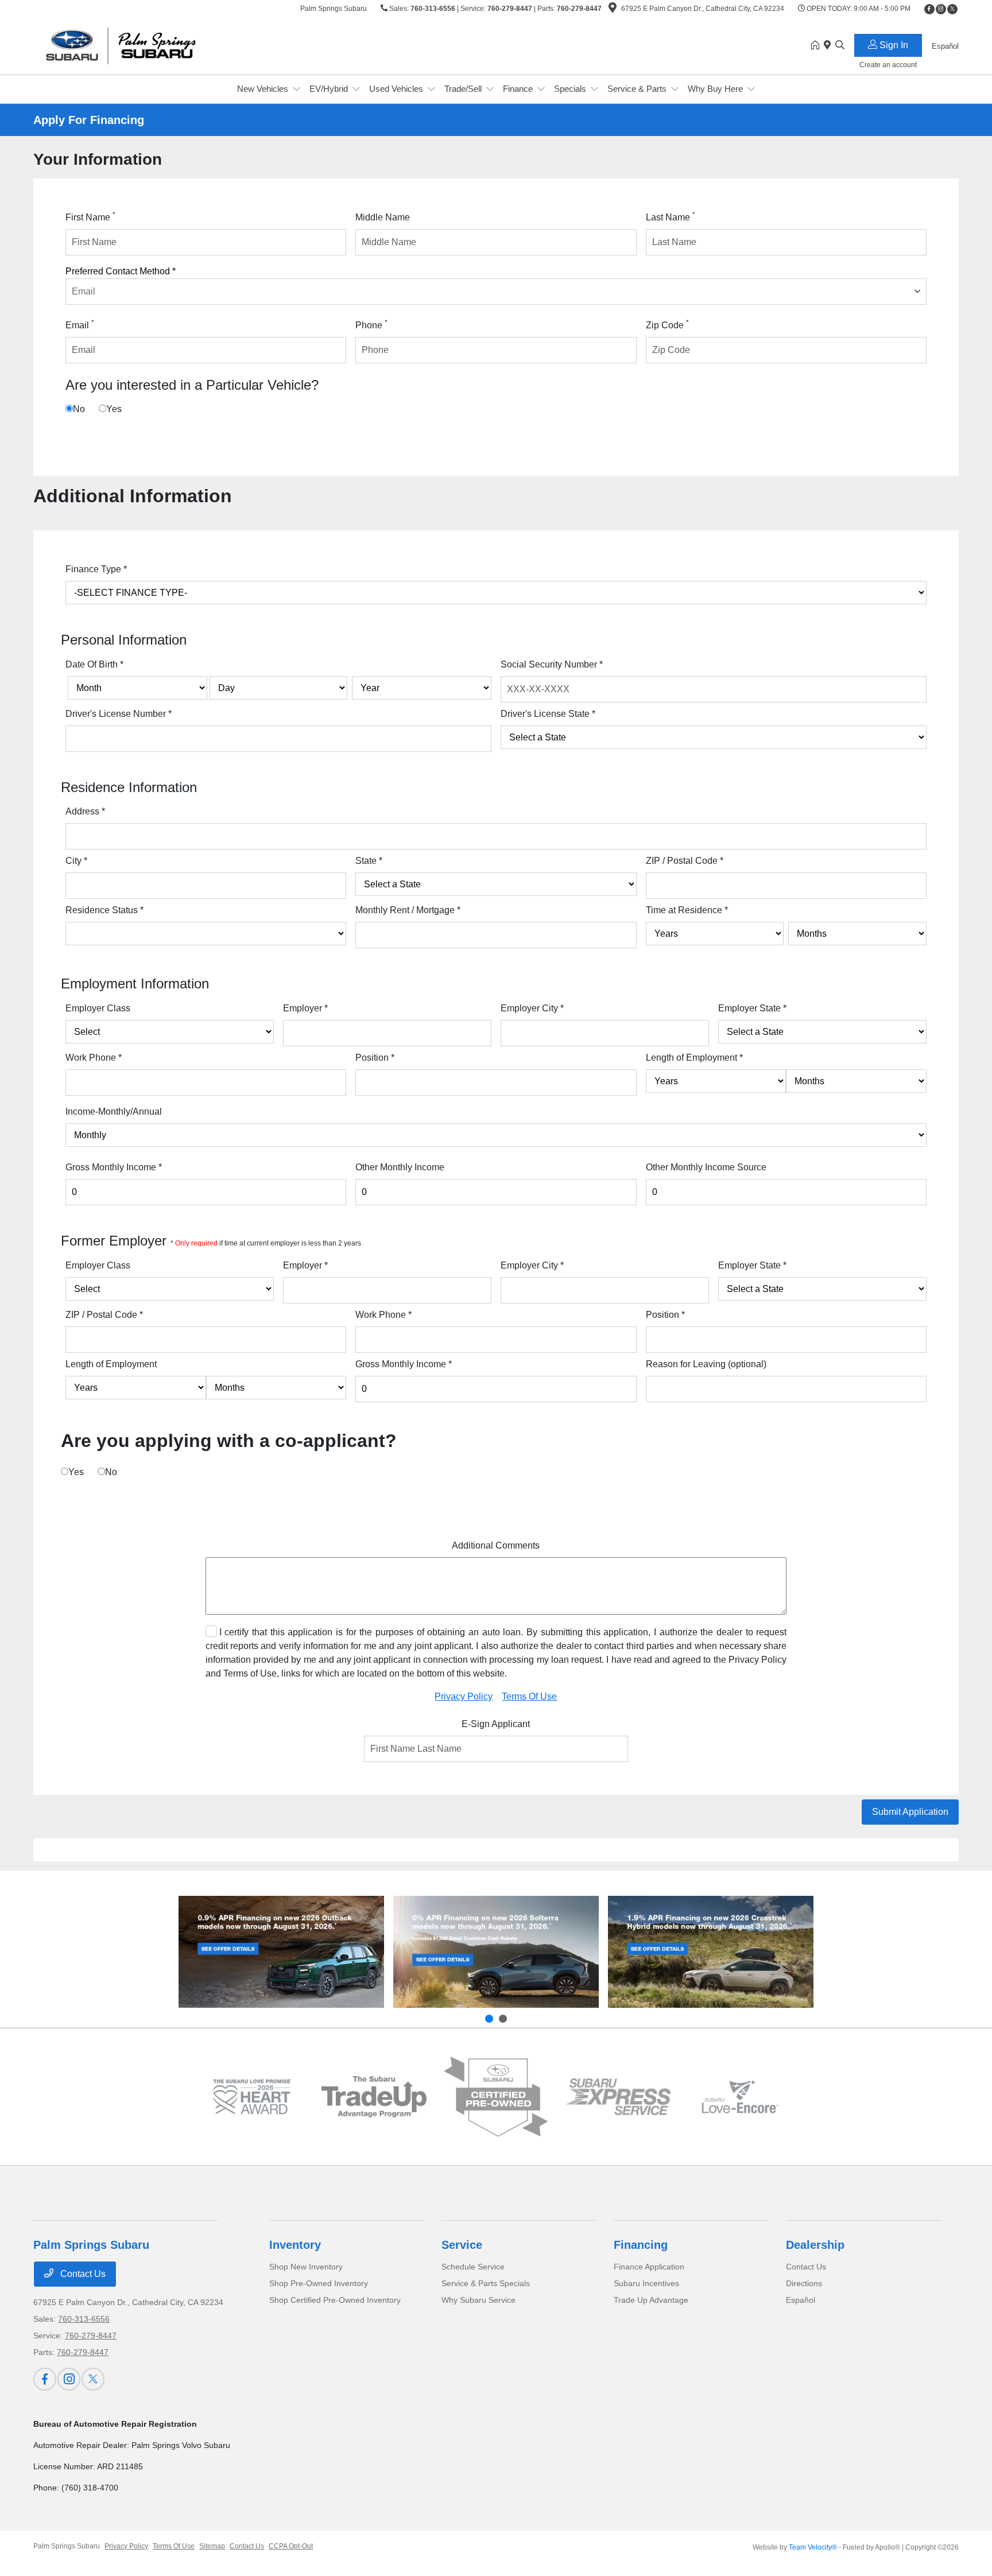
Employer (305, 1008)
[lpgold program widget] (252, 2096)
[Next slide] (503, 2019)
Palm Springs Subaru (67, 2546)
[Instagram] (941, 9)
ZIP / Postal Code (685, 861)
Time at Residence (687, 910)
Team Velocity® (813, 2547)
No (79, 409)
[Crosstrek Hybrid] (711, 1952)
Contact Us (82, 2274)
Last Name (671, 216)
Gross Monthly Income (114, 1167)
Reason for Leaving (706, 1364)
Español (801, 2300)
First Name (90, 216)
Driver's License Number (119, 714)
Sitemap (212, 2546)
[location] (613, 10)
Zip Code (667, 324)
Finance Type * (96, 569)
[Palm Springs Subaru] (132, 45)
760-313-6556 (433, 9)
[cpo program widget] (496, 2097)
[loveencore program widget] (740, 2096)
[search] (840, 46)
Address (85, 811)
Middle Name (383, 217)
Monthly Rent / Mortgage (408, 910)
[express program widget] (618, 2097)
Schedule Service (473, 2267)
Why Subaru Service (478, 2300)
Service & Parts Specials (486, 2283)
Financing (641, 2245)
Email (80, 324)
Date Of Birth (94, 664)
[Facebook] (929, 9)
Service (462, 2245)
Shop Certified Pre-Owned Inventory (335, 2300)
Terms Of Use (529, 1696)
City (76, 861)
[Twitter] (952, 9)
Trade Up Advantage (651, 2300)
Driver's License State (548, 714)
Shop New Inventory (306, 2267)
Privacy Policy (464, 1696)
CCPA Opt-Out (291, 2546)
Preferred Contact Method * (121, 271)
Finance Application (649, 2267)
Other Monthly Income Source (706, 1167)
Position (375, 1058)
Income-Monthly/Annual (114, 1112)
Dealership (815, 2245)
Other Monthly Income (400, 1167)
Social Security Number (552, 664)
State (369, 861)
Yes (114, 409)
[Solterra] (496, 1952)
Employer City (532, 1008)
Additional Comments (496, 1545)
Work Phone (94, 1058)
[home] (817, 46)
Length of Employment (694, 1058)
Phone (371, 324)
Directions (804, 2283)
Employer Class (98, 1008)
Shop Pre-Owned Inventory (319, 2283)
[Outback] (281, 1952)
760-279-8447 (510, 9)
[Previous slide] (489, 2019)
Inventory (295, 2245)
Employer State (752, 1008)
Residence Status (104, 910)
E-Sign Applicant (496, 1724)
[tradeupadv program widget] (374, 2097)
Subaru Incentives (646, 2283)
